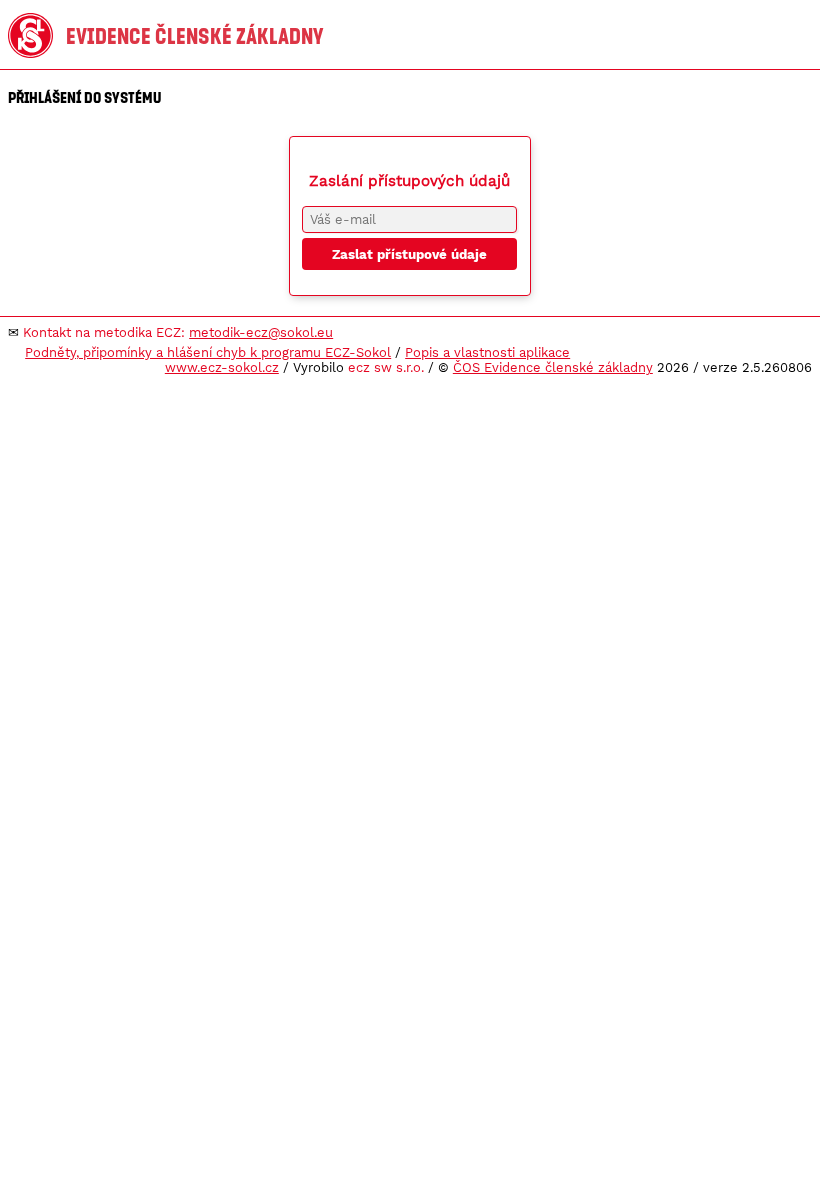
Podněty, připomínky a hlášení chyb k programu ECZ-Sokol (208, 352)
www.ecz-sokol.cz (222, 367)
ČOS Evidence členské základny (553, 367)
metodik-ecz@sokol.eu (261, 332)
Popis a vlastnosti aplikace (487, 352)
